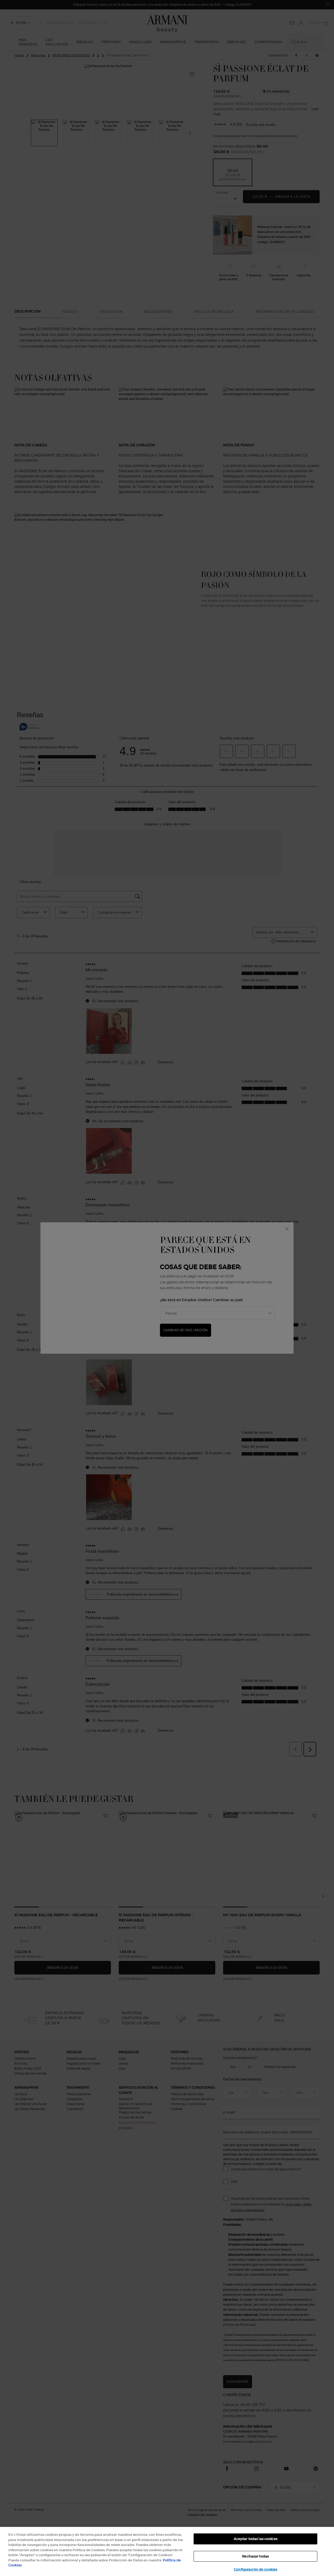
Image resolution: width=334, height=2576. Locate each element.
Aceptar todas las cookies (256, 2539)
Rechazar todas (255, 2556)
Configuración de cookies (255, 2569)
